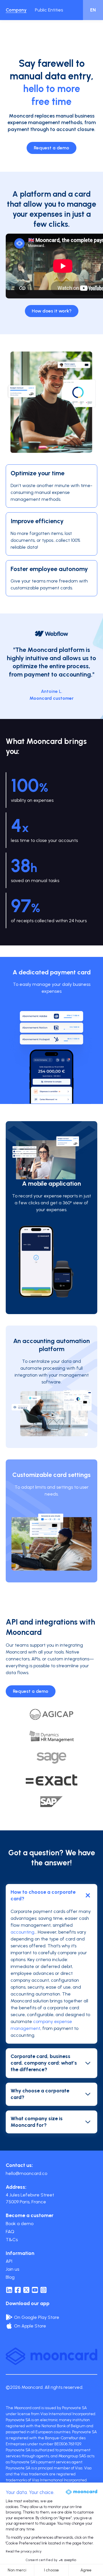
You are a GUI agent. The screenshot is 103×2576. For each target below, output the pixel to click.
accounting (22, 1932)
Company (16, 10)
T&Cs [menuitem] (12, 2240)
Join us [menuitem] (12, 2269)
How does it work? (52, 311)
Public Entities (49, 10)
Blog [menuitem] (10, 2277)
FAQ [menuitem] (10, 2232)
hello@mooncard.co (26, 2173)
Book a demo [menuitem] (20, 2224)
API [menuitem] (9, 2261)
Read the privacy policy (24, 2551)
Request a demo (51, 148)
